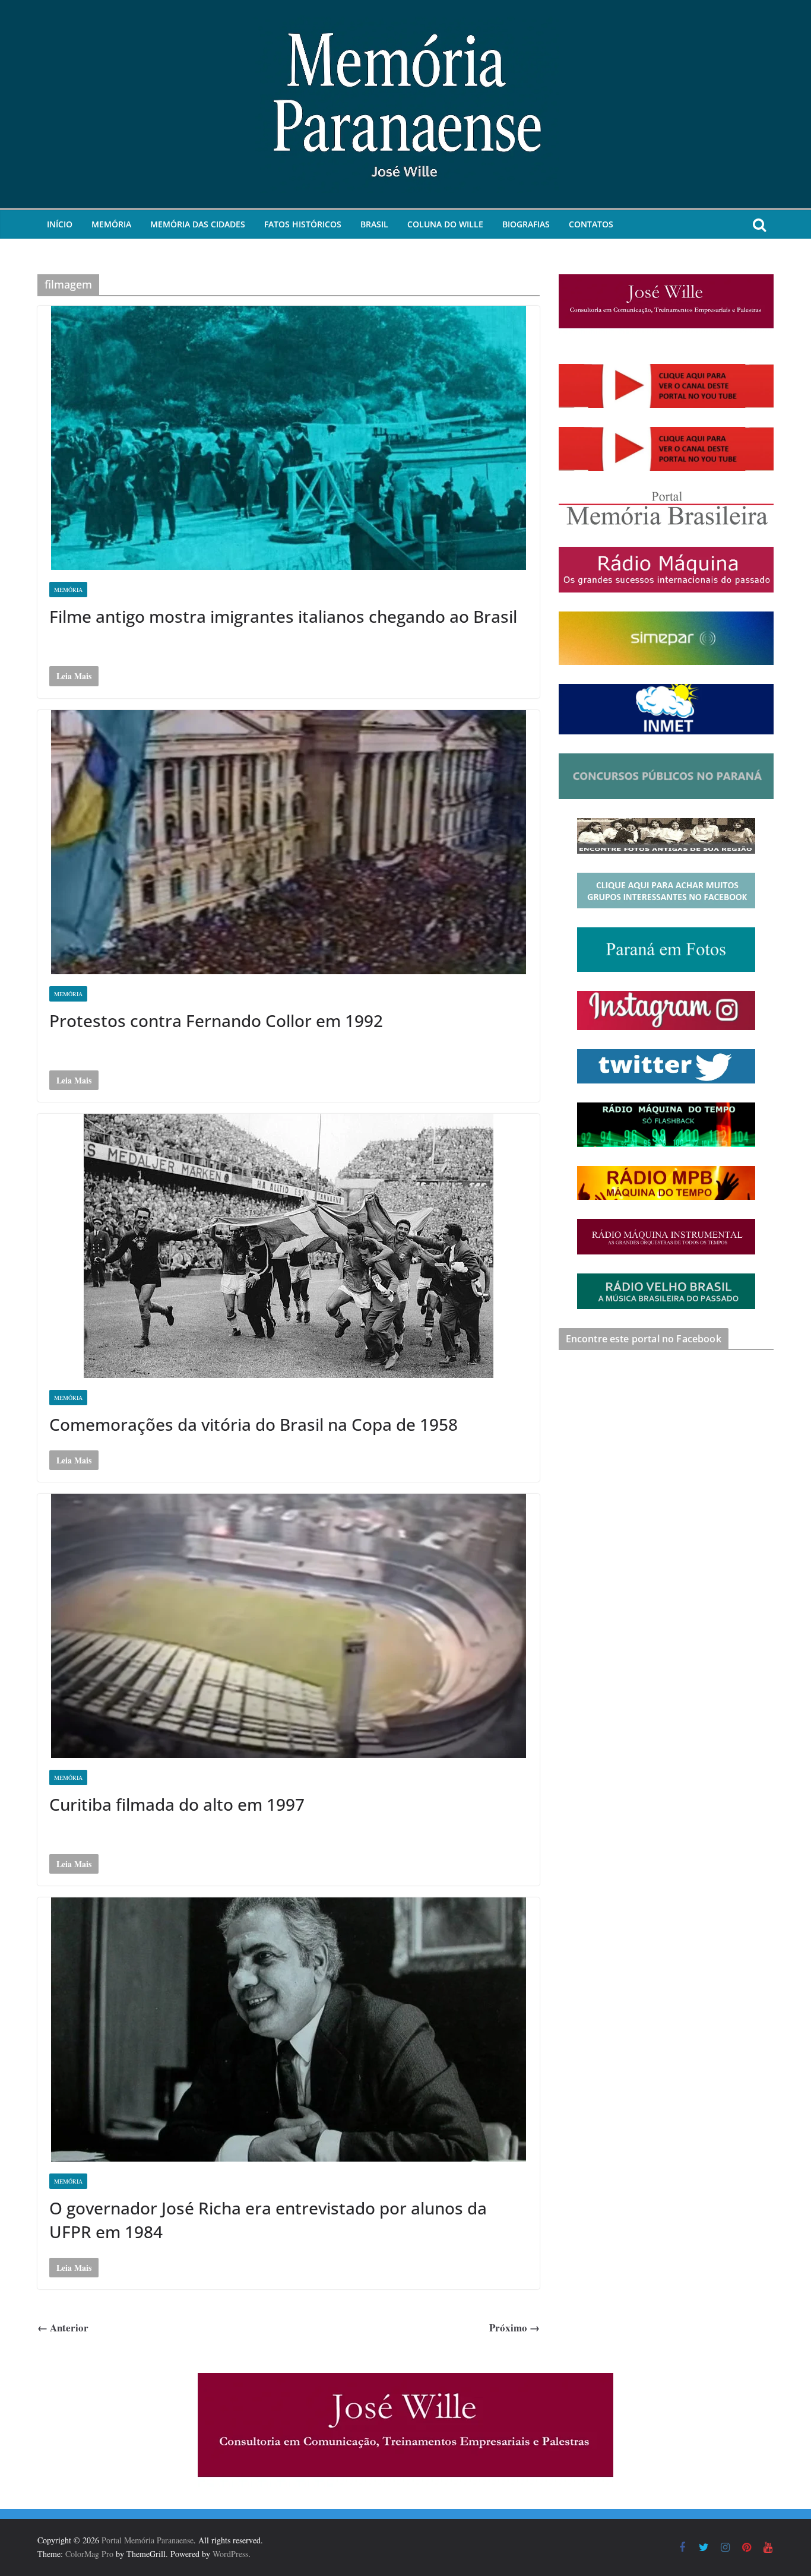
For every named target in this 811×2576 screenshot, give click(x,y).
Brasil (374, 224)
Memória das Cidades (198, 224)
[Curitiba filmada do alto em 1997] (289, 1626)
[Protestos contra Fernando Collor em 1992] (289, 842)
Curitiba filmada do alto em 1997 (177, 1804)
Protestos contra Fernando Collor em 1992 (216, 1021)
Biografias (526, 224)
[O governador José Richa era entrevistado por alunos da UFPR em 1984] (289, 2030)
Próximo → (514, 2328)
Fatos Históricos (303, 224)
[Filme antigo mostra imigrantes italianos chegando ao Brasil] (289, 438)
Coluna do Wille (445, 224)
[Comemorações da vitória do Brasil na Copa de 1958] (289, 1246)
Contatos (591, 224)
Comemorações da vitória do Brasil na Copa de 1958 (254, 1424)
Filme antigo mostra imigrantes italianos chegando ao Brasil (283, 616)
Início (60, 224)
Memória (111, 224)
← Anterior (63, 2328)
